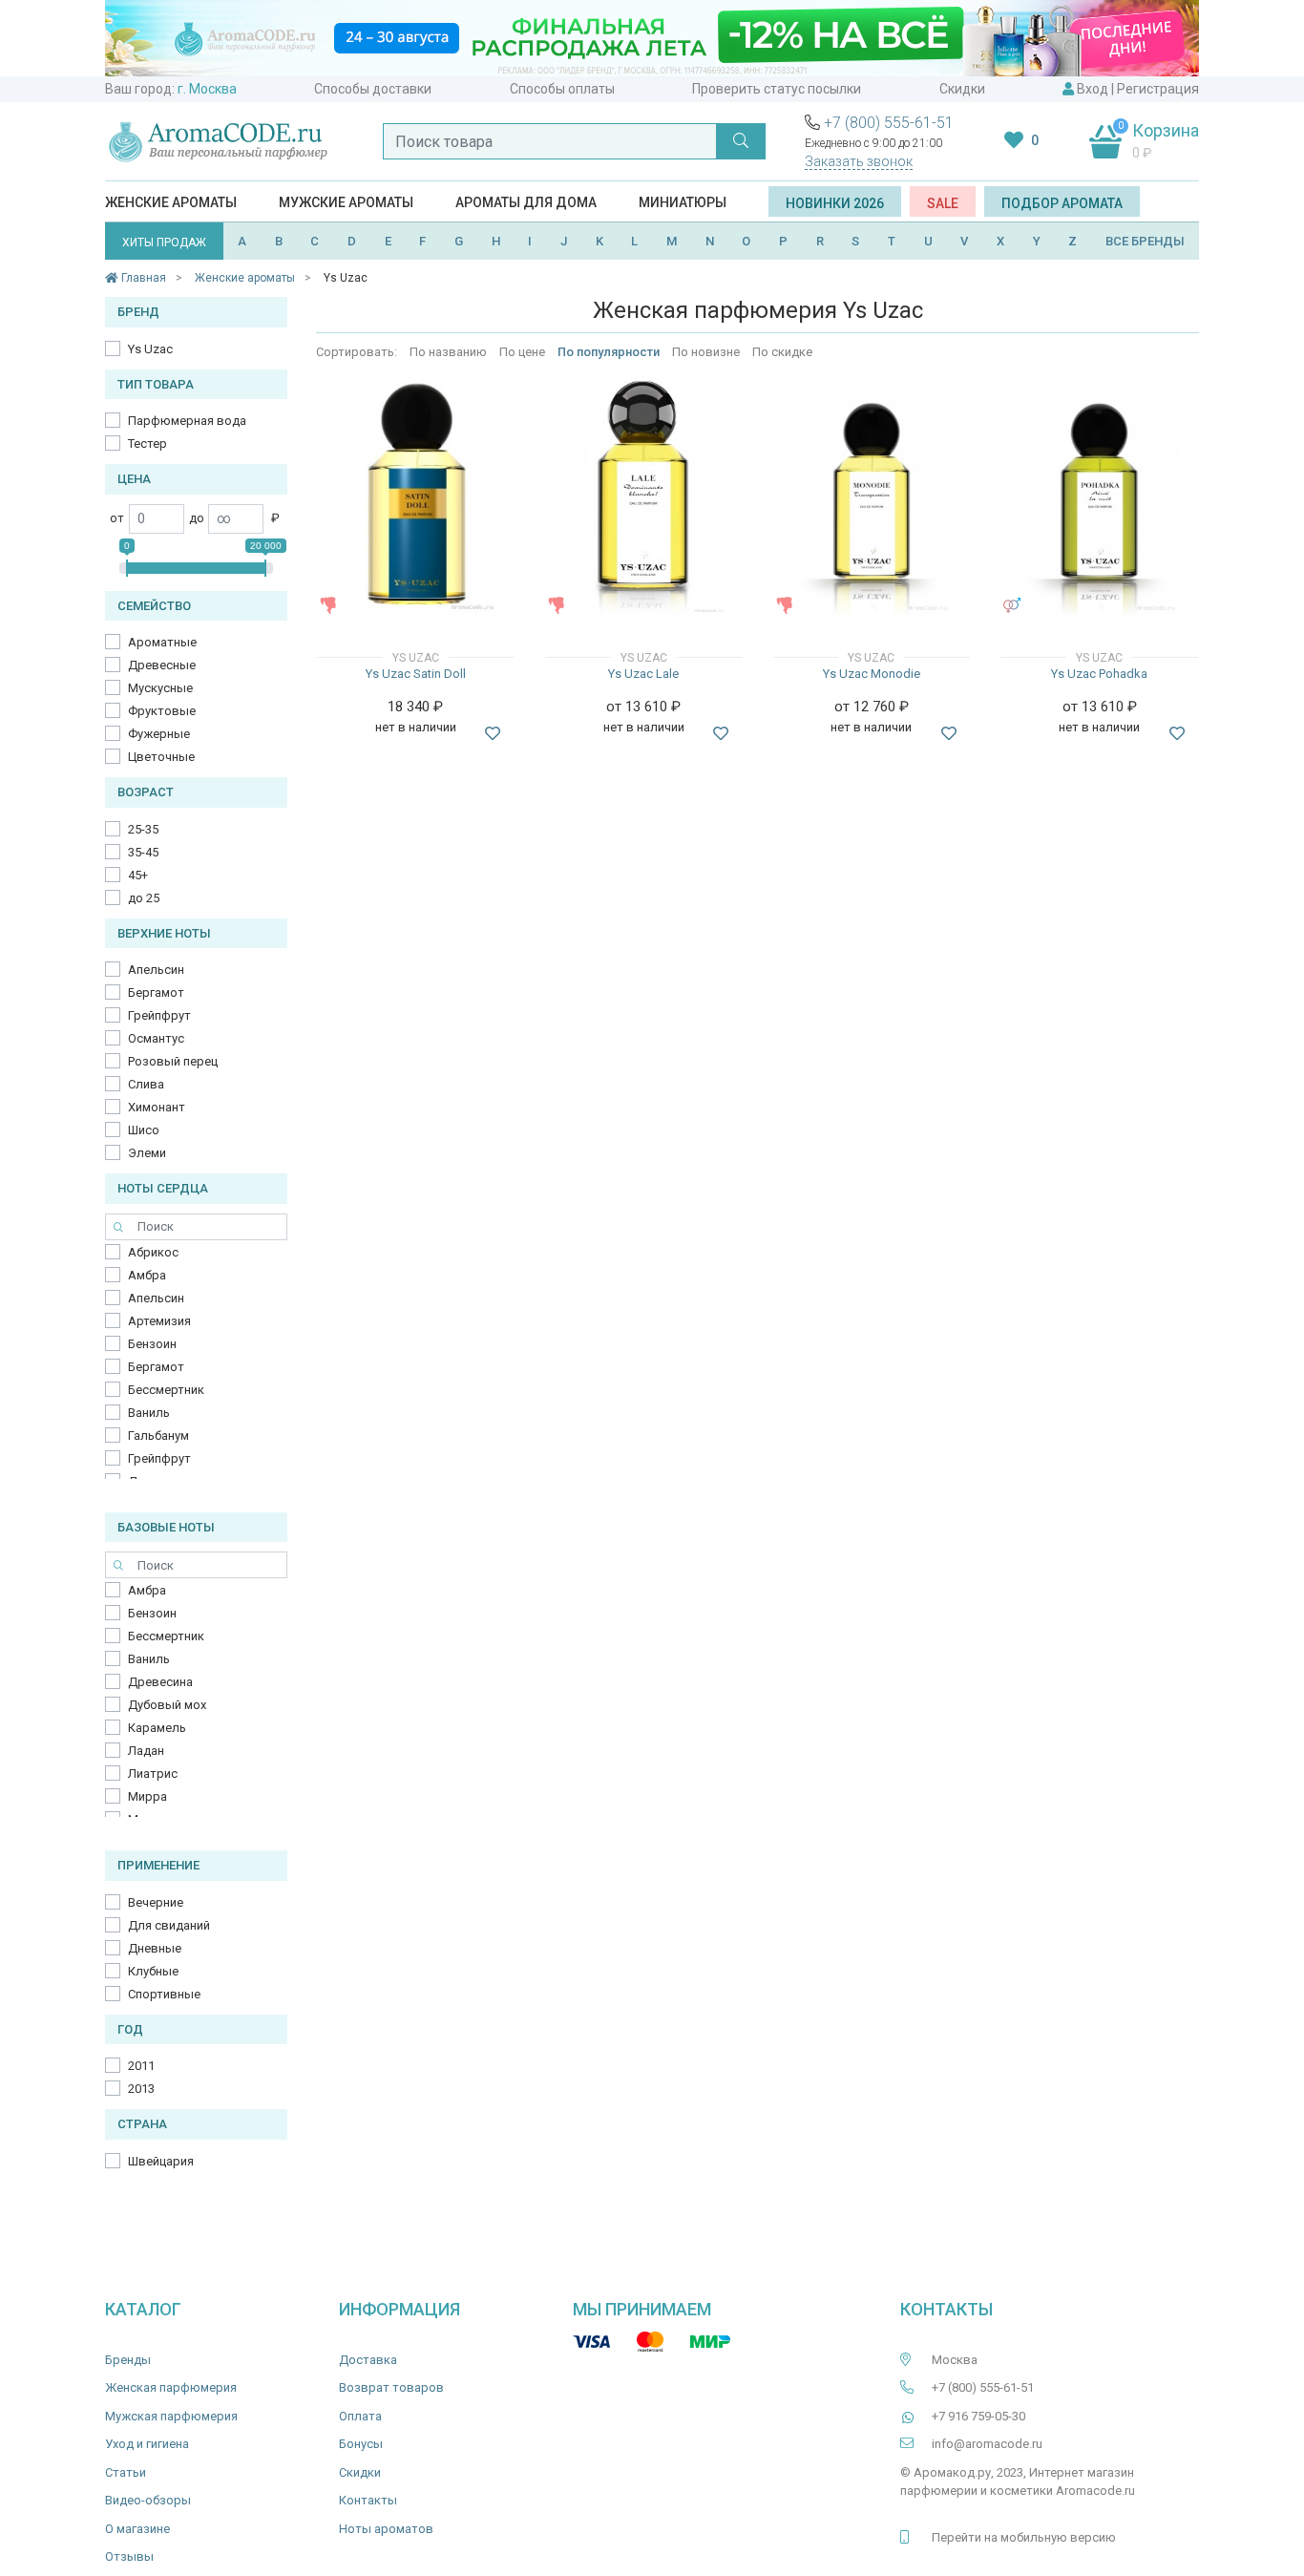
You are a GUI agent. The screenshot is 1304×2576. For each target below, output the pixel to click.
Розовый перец (173, 1061)
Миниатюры (683, 202)
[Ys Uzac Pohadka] (1099, 496)
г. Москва (207, 89)
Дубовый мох (167, 1705)
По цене (522, 352)
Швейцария (161, 2161)
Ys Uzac (150, 349)
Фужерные (159, 734)
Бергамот (156, 992)
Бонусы (361, 2444)
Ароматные (162, 642)
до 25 (144, 898)
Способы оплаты (562, 89)
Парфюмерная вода (187, 421)
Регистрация (1158, 89)
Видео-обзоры (148, 2500)
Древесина (160, 1682)
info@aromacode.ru (987, 2444)
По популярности (609, 352)
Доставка (368, 2360)
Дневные (155, 1948)
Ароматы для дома (526, 202)
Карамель (157, 1728)
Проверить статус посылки (777, 89)
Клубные (153, 1971)
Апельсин (156, 970)
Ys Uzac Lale (643, 674)
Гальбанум (158, 1436)
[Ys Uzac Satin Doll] (416, 496)
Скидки (962, 89)
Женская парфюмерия (171, 2387)
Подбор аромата (1062, 203)
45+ (138, 875)
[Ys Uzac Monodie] (872, 496)
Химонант (157, 1107)
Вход (1093, 89)
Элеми (147, 1153)
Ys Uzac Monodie (872, 674)
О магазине (137, 2529)
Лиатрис (153, 1774)
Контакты (368, 2500)
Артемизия (159, 1321)
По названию (448, 352)
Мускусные (160, 688)
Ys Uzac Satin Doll (416, 674)
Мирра (147, 1796)
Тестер (147, 443)
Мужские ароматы (346, 202)
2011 (141, 2066)
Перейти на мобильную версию (1024, 2537)
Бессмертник (166, 1390)
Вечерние (156, 1902)
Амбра (147, 1275)
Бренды (128, 2360)
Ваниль (149, 1413)
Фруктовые (162, 711)
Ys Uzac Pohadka (1099, 674)
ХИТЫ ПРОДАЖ (164, 243)
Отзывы (129, 2556)
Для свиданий (169, 1925)
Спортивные (164, 1994)
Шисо (144, 1130)
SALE (943, 203)
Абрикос (153, 1252)
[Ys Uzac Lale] (643, 496)
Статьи (126, 2472)
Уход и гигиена (147, 2444)
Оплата (360, 2416)
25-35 (143, 829)
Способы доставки (373, 89)
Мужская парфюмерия (171, 2416)
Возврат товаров (391, 2387)
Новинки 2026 (835, 203)
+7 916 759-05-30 (978, 2416)
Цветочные (161, 757)
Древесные (162, 665)
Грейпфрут (159, 1015)
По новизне (706, 352)
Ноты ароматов (386, 2529)
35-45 (143, 852)
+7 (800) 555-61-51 (889, 123)
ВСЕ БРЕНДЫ (1145, 241)
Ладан (146, 1751)
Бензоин (152, 1344)
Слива (146, 1084)
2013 (141, 2089)
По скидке (782, 352)
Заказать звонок (859, 161)
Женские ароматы (171, 202)
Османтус (156, 1038)
